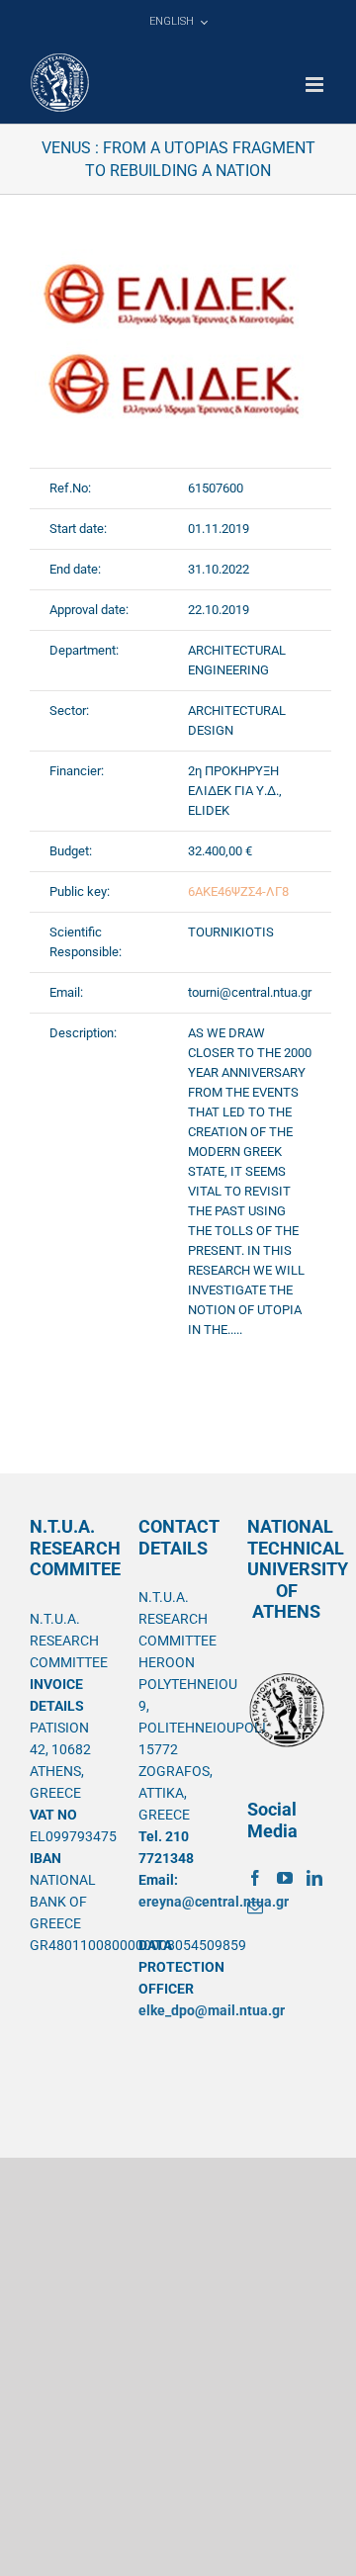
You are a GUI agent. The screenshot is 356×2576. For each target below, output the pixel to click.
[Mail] (255, 1908)
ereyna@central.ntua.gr (214, 1902)
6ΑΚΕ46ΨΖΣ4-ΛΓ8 (238, 891)
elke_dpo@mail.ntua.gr (212, 2010)
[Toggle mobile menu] (316, 85)
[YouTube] (285, 1878)
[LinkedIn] (314, 1878)
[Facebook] (255, 1878)
